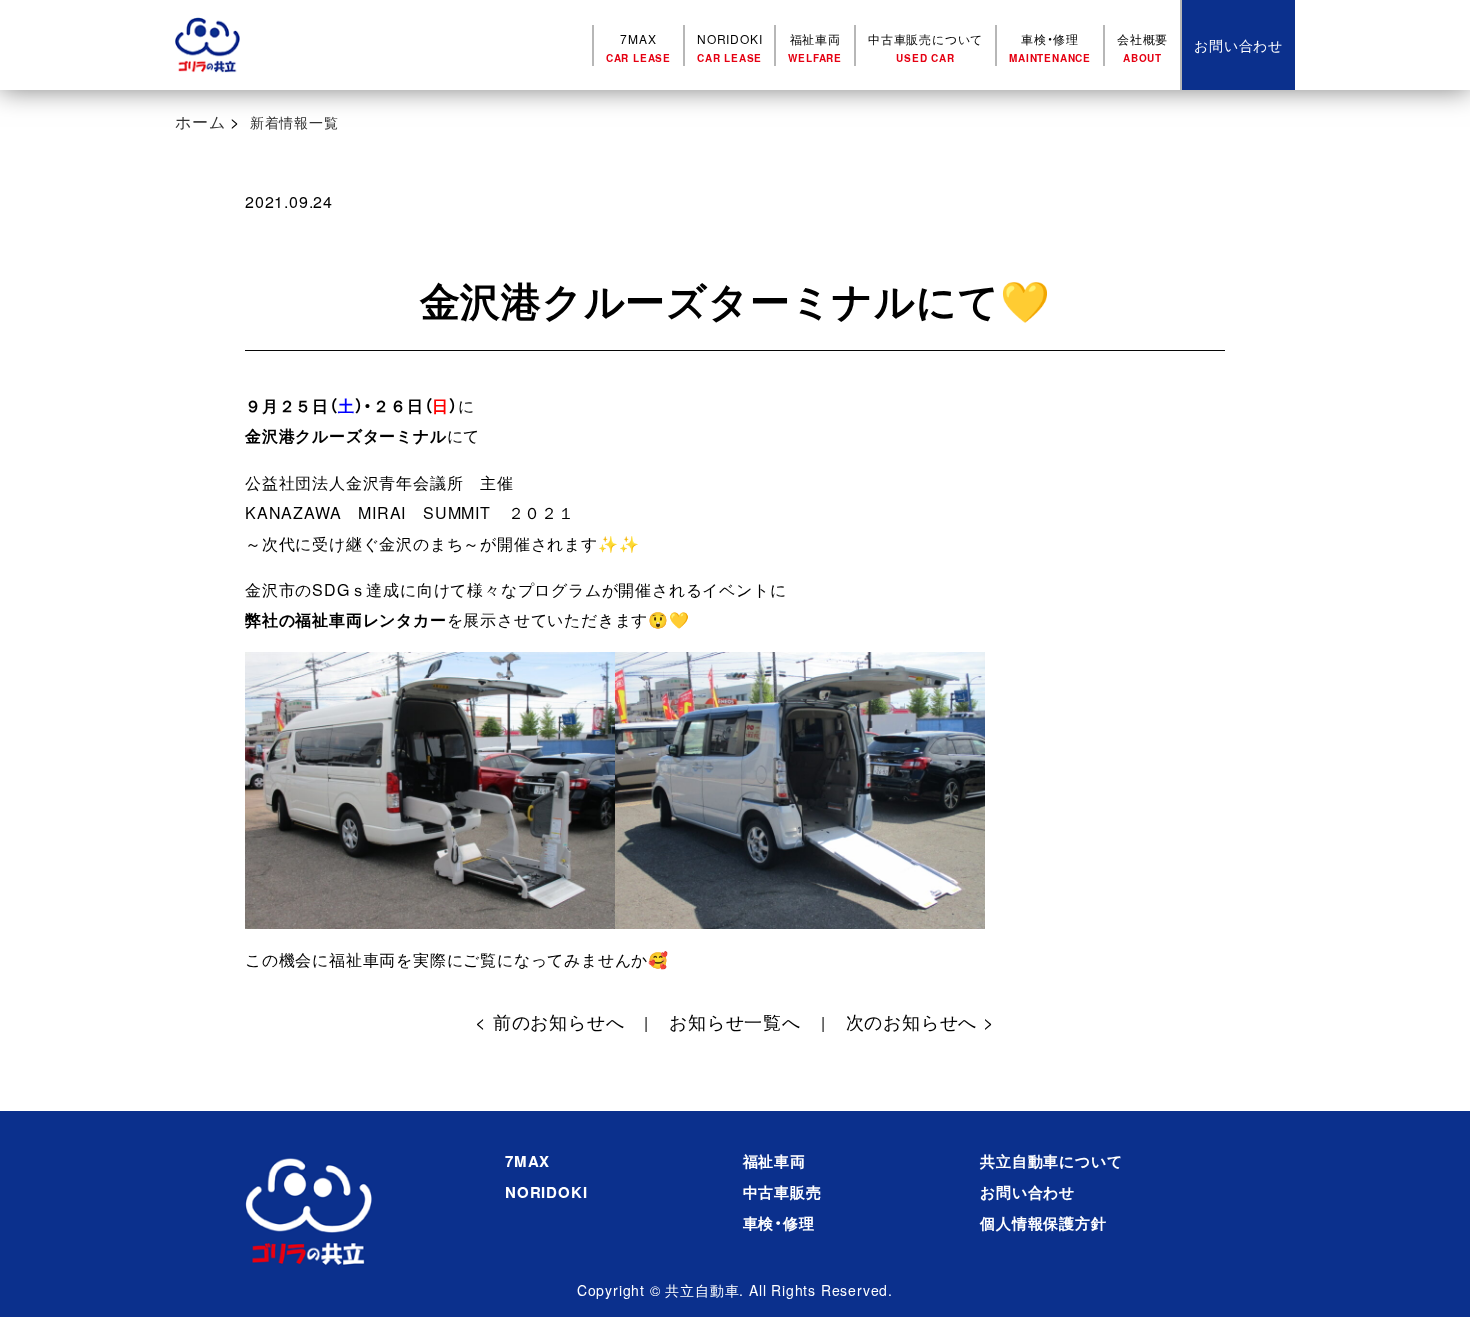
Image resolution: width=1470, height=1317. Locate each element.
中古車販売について (925, 47)
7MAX (638, 47)
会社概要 (1142, 47)
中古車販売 (782, 1192)
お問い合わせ (1027, 1192)
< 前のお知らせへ (549, 1021)
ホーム (200, 121)
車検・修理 (1050, 47)
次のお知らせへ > (920, 1021)
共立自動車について (1051, 1161)
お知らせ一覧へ (735, 1021)
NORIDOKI (729, 47)
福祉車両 (815, 47)
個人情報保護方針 (1043, 1223)
